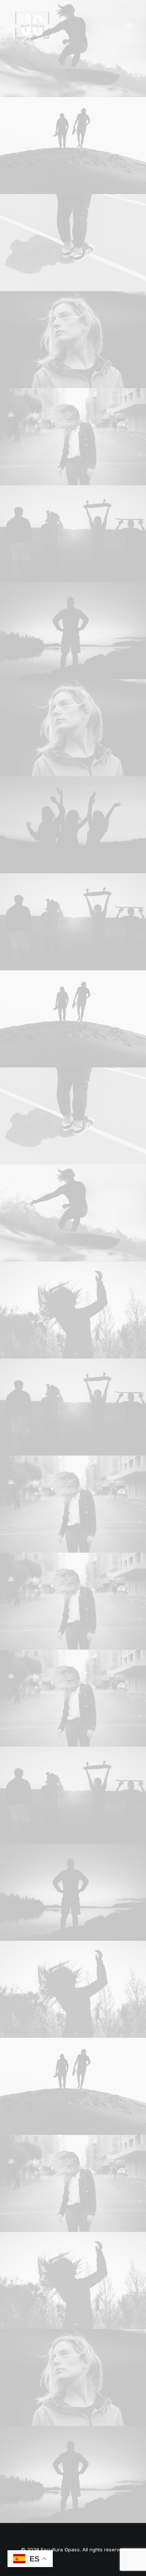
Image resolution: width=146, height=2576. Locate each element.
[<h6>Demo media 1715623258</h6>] (73, 534)
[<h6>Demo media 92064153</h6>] (73, 243)
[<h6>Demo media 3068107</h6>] (73, 1310)
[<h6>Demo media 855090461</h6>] (73, 631)
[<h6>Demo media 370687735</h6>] (73, 825)
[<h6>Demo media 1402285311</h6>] (73, 340)
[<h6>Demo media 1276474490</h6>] (73, 146)
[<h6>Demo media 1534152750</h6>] (73, 437)
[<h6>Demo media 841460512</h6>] (73, 1213)
